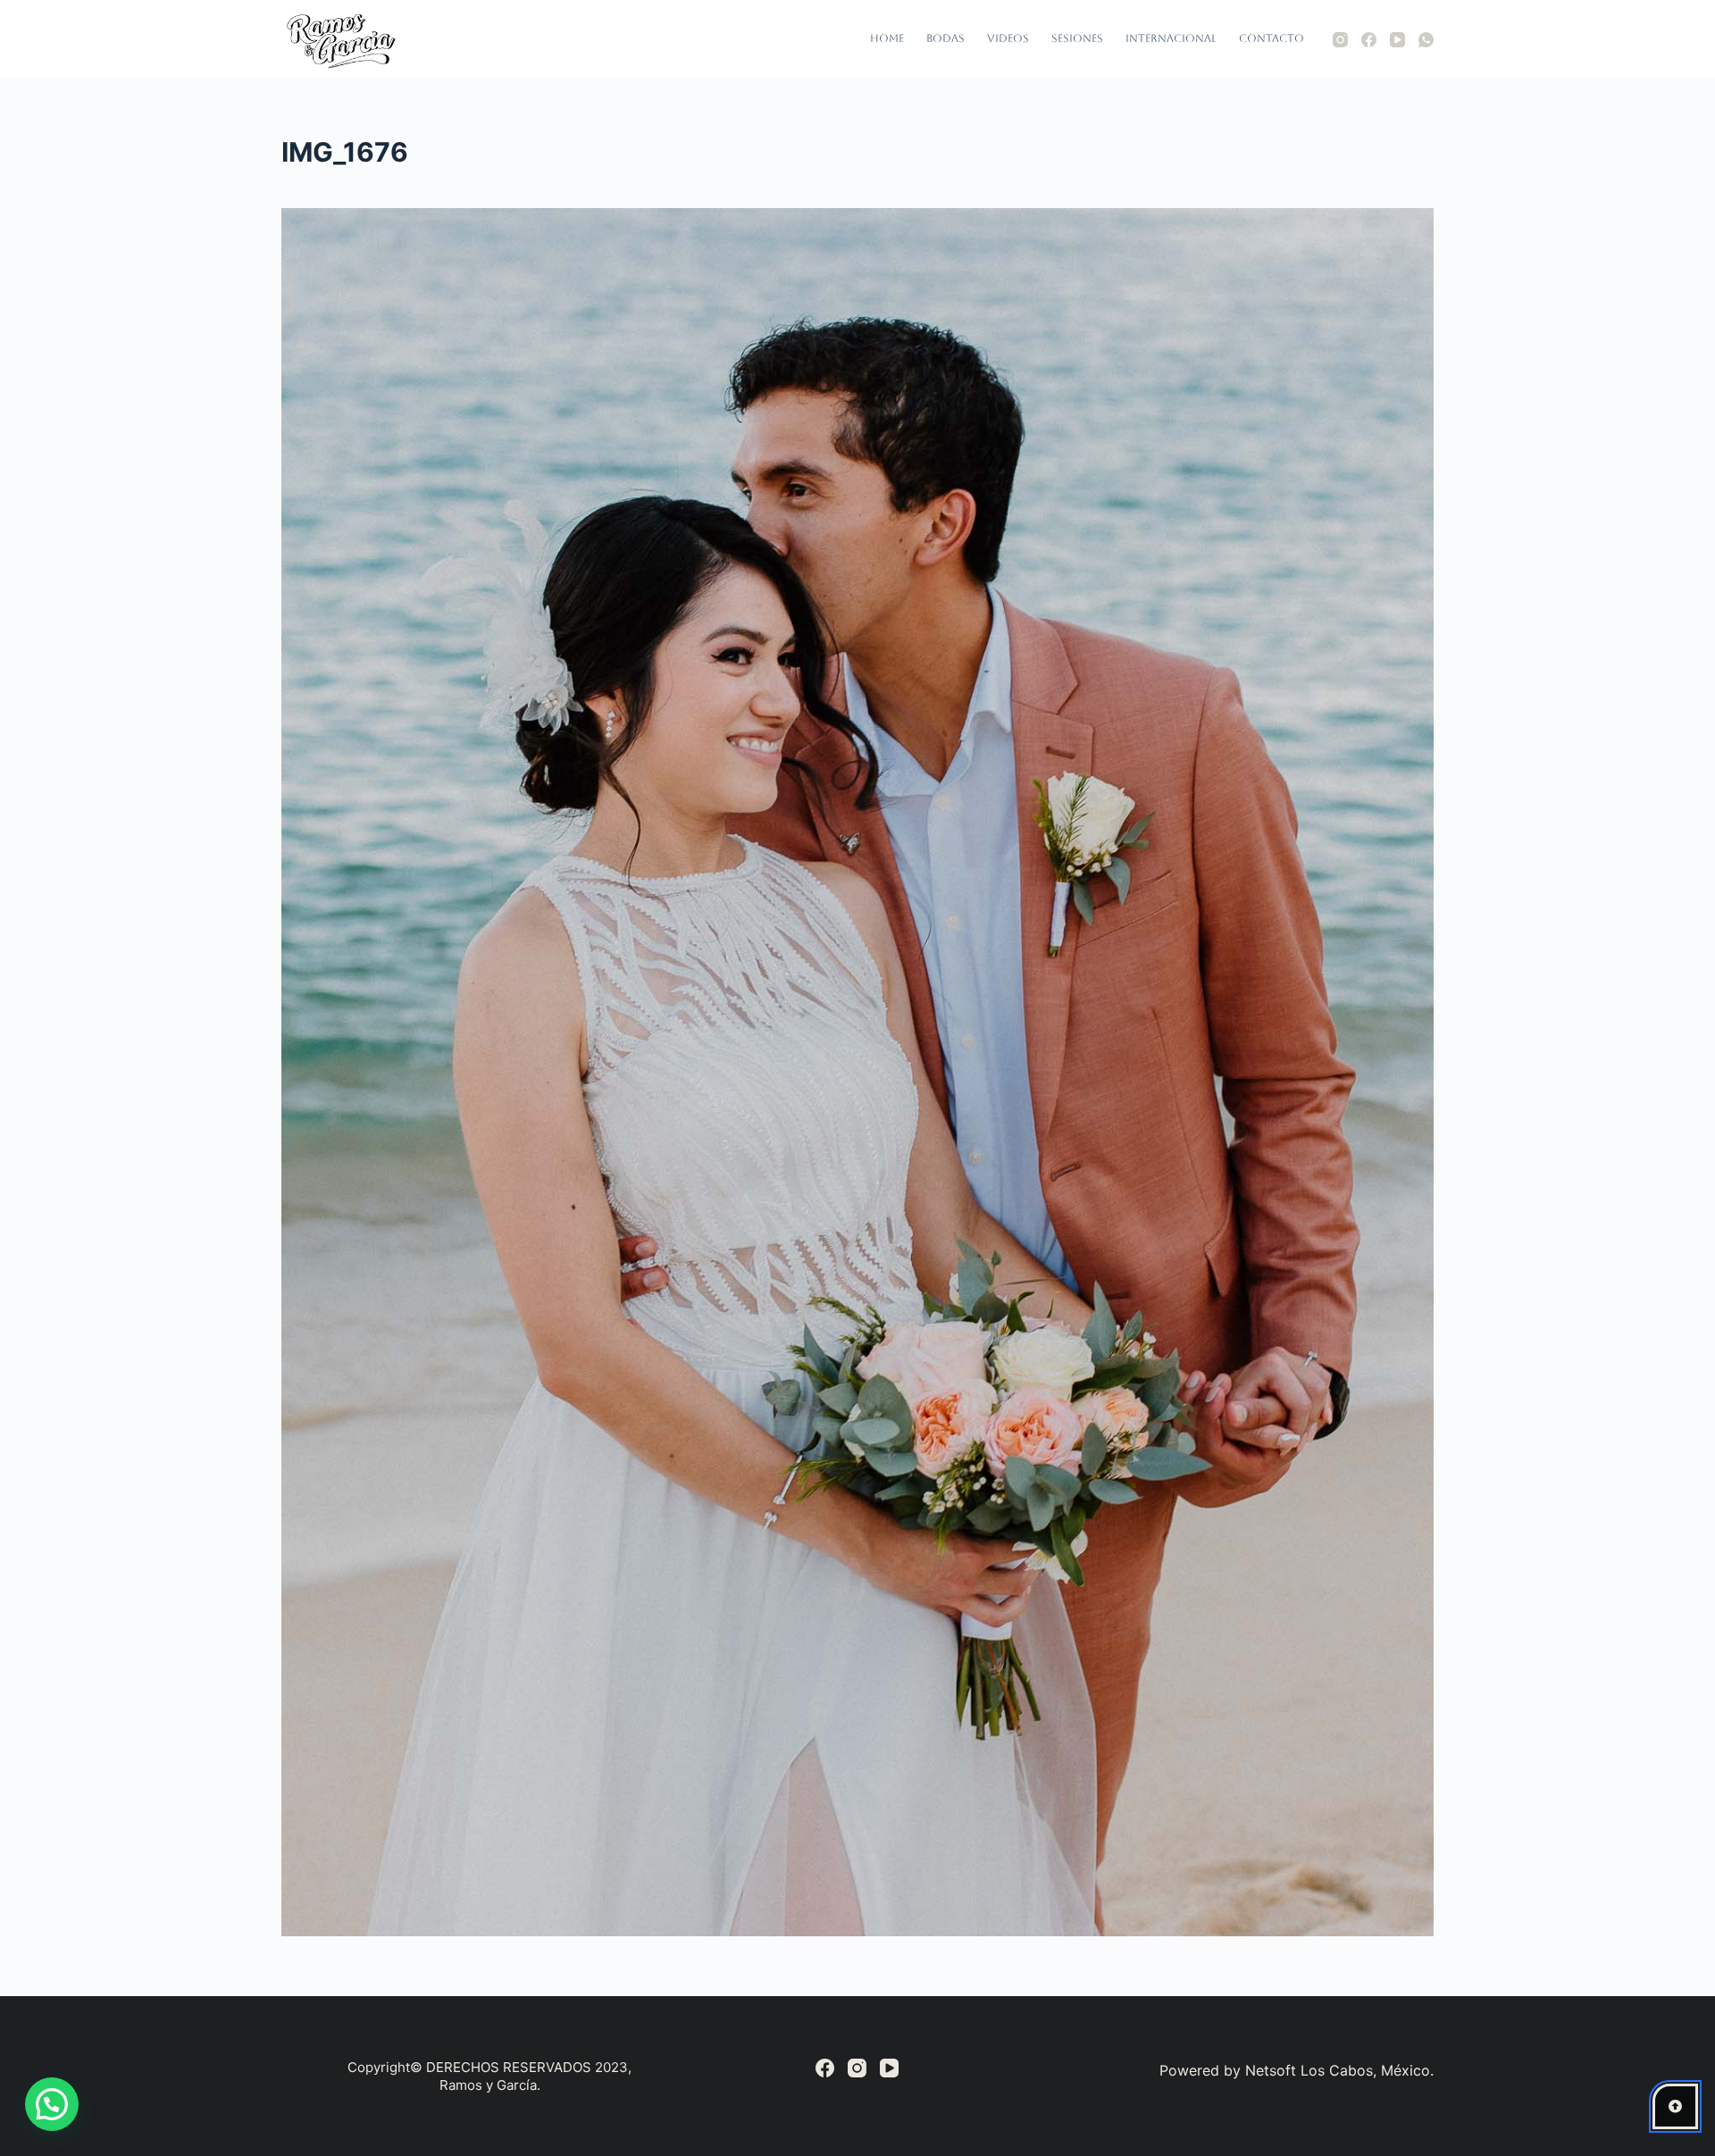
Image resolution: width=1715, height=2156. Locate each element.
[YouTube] (1397, 40)
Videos (1008, 38)
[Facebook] (1369, 40)
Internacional (1171, 38)
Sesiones (1077, 38)
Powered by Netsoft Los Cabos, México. (1297, 2070)
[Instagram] (1340, 40)
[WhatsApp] (1426, 40)
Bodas (945, 38)
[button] (52, 2104)
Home (887, 38)
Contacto (1272, 38)
